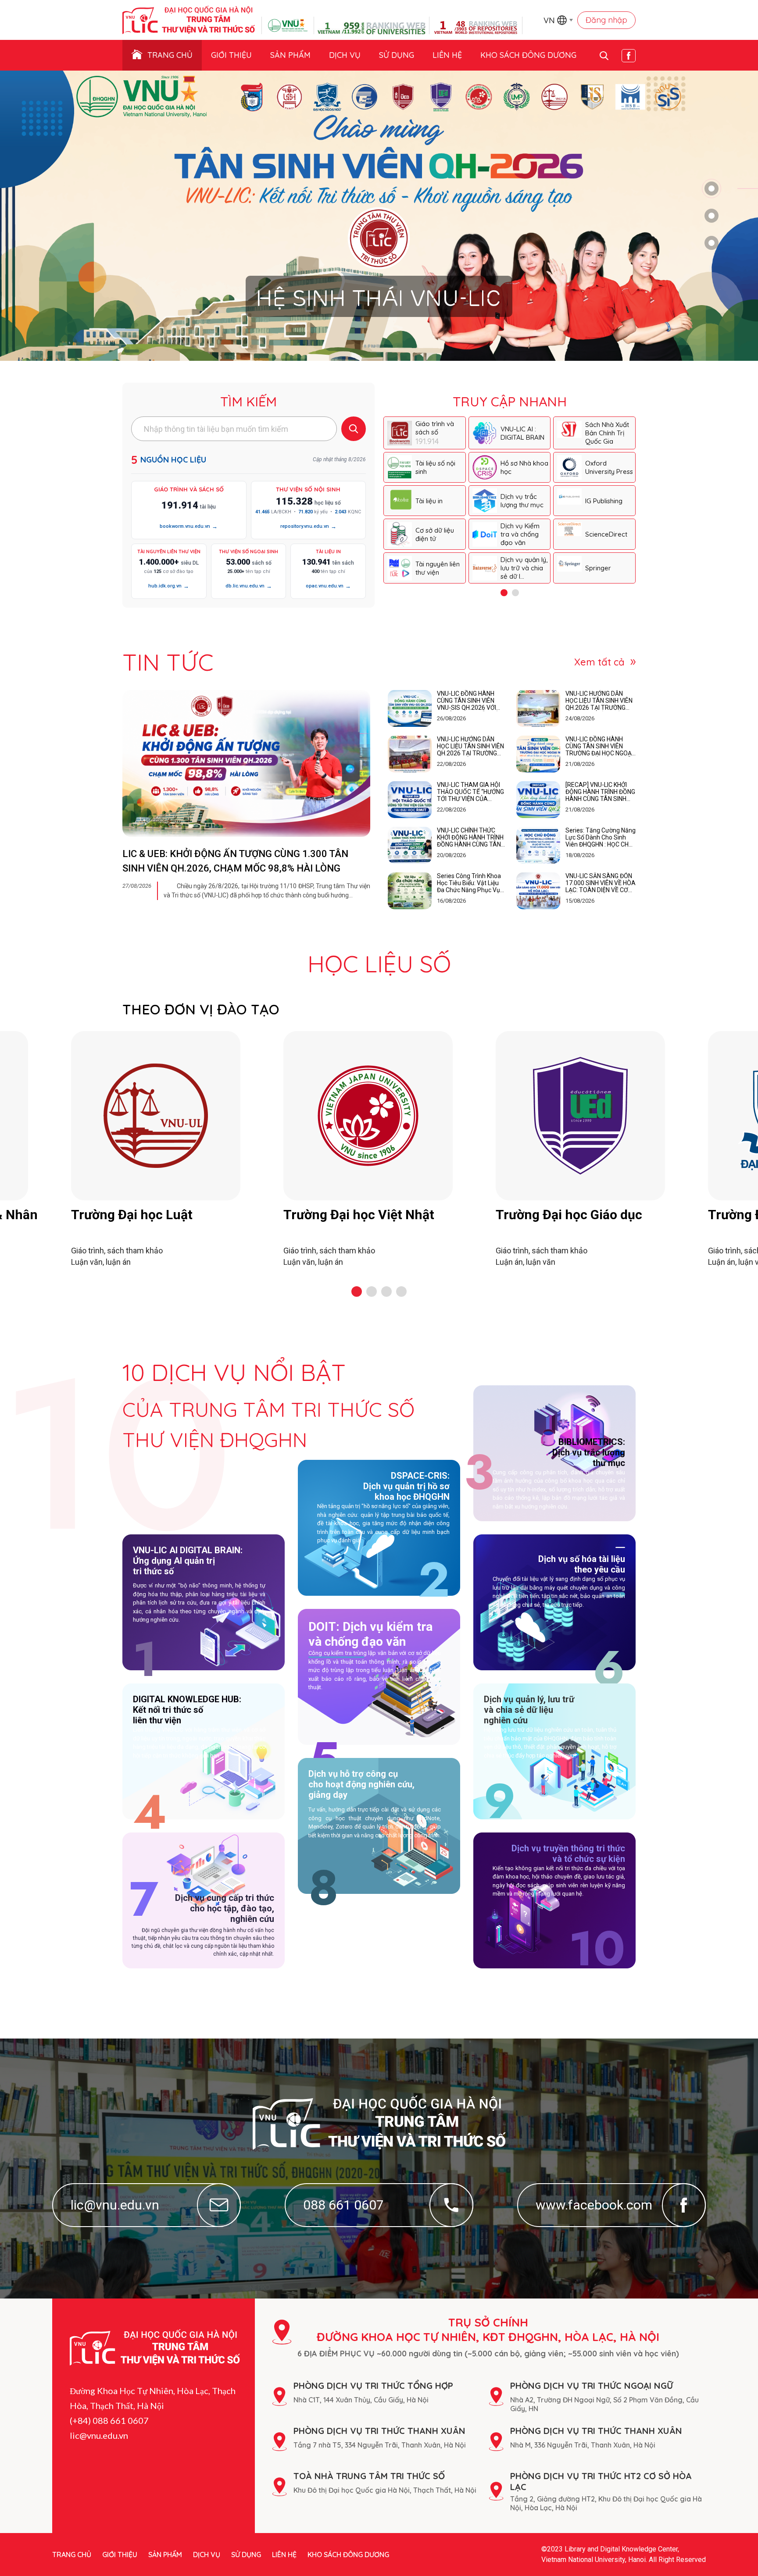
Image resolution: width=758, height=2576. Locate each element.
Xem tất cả (599, 662)
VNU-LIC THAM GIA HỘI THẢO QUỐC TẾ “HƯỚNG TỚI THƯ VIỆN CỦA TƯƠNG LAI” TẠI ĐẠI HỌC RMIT (471, 792)
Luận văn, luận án (101, 1262)
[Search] (354, 429)
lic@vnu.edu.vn (115, 2205)
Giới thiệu (231, 55)
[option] (379, 216)
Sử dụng (397, 55)
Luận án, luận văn (526, 1262)
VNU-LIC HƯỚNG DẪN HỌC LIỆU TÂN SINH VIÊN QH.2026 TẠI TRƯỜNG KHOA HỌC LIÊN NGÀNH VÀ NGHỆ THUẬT (599, 701)
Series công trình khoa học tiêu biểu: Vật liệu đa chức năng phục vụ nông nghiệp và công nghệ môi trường (469, 883)
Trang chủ (170, 55)
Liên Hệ (447, 55)
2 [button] (712, 216)
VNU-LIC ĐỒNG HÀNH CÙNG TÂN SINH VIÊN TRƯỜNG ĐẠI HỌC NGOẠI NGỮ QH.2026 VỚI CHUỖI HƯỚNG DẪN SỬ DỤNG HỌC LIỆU (599, 746)
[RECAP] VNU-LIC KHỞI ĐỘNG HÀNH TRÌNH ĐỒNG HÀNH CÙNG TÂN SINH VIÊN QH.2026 (600, 792)
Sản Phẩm (290, 55)
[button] (357, 1292)
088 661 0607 (343, 2205)
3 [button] (712, 243)
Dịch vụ (345, 55)
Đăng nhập (606, 20)
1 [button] (712, 189)
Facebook (629, 56)
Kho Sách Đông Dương (528, 55)
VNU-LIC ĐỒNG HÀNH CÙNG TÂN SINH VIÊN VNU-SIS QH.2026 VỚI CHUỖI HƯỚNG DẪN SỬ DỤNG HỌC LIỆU (468, 701)
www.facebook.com (594, 2205)
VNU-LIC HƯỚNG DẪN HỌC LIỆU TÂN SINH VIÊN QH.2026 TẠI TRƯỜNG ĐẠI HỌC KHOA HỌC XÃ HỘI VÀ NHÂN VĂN (470, 746)
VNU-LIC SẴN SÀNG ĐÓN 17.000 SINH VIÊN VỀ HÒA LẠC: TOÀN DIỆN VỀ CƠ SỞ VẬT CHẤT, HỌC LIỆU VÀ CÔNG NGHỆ (601, 883)
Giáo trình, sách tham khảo (117, 1251)
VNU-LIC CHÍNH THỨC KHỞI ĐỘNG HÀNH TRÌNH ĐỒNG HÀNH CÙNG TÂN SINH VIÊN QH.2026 (470, 837)
